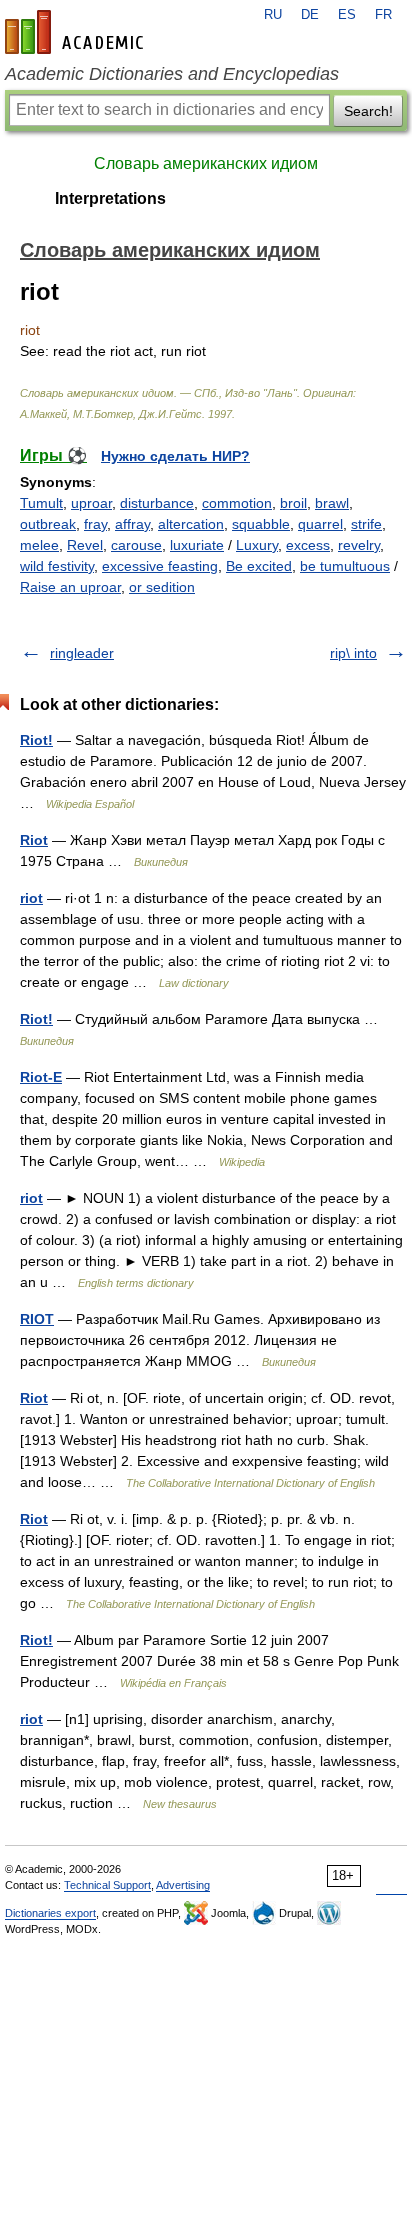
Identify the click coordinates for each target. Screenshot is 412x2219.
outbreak (48, 524)
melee (39, 545)
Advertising (183, 1885)
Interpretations (110, 198)
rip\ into (353, 653)
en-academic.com (77, 32)
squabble (261, 524)
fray (95, 524)
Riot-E (41, 1077)
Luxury (257, 545)
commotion (237, 503)
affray (132, 524)
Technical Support (107, 1885)
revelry (359, 545)
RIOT (37, 1319)
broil (293, 503)
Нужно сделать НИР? (175, 456)
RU (273, 15)
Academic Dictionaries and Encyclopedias (172, 74)
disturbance (157, 503)
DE (310, 15)
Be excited (259, 566)
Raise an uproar (70, 587)
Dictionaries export (50, 1913)
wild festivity (57, 566)
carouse (136, 545)
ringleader (82, 653)
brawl (332, 503)
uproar (91, 503)
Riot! (36, 740)
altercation (191, 524)
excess (308, 545)
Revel (85, 545)
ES (347, 15)
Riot (34, 840)
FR (383, 15)
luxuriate (197, 545)
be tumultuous (345, 566)
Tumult (41, 503)
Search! (368, 111)
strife (366, 524)
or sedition (162, 587)
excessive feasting (160, 566)
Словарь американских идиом (206, 163)
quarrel (320, 524)
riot (31, 898)
